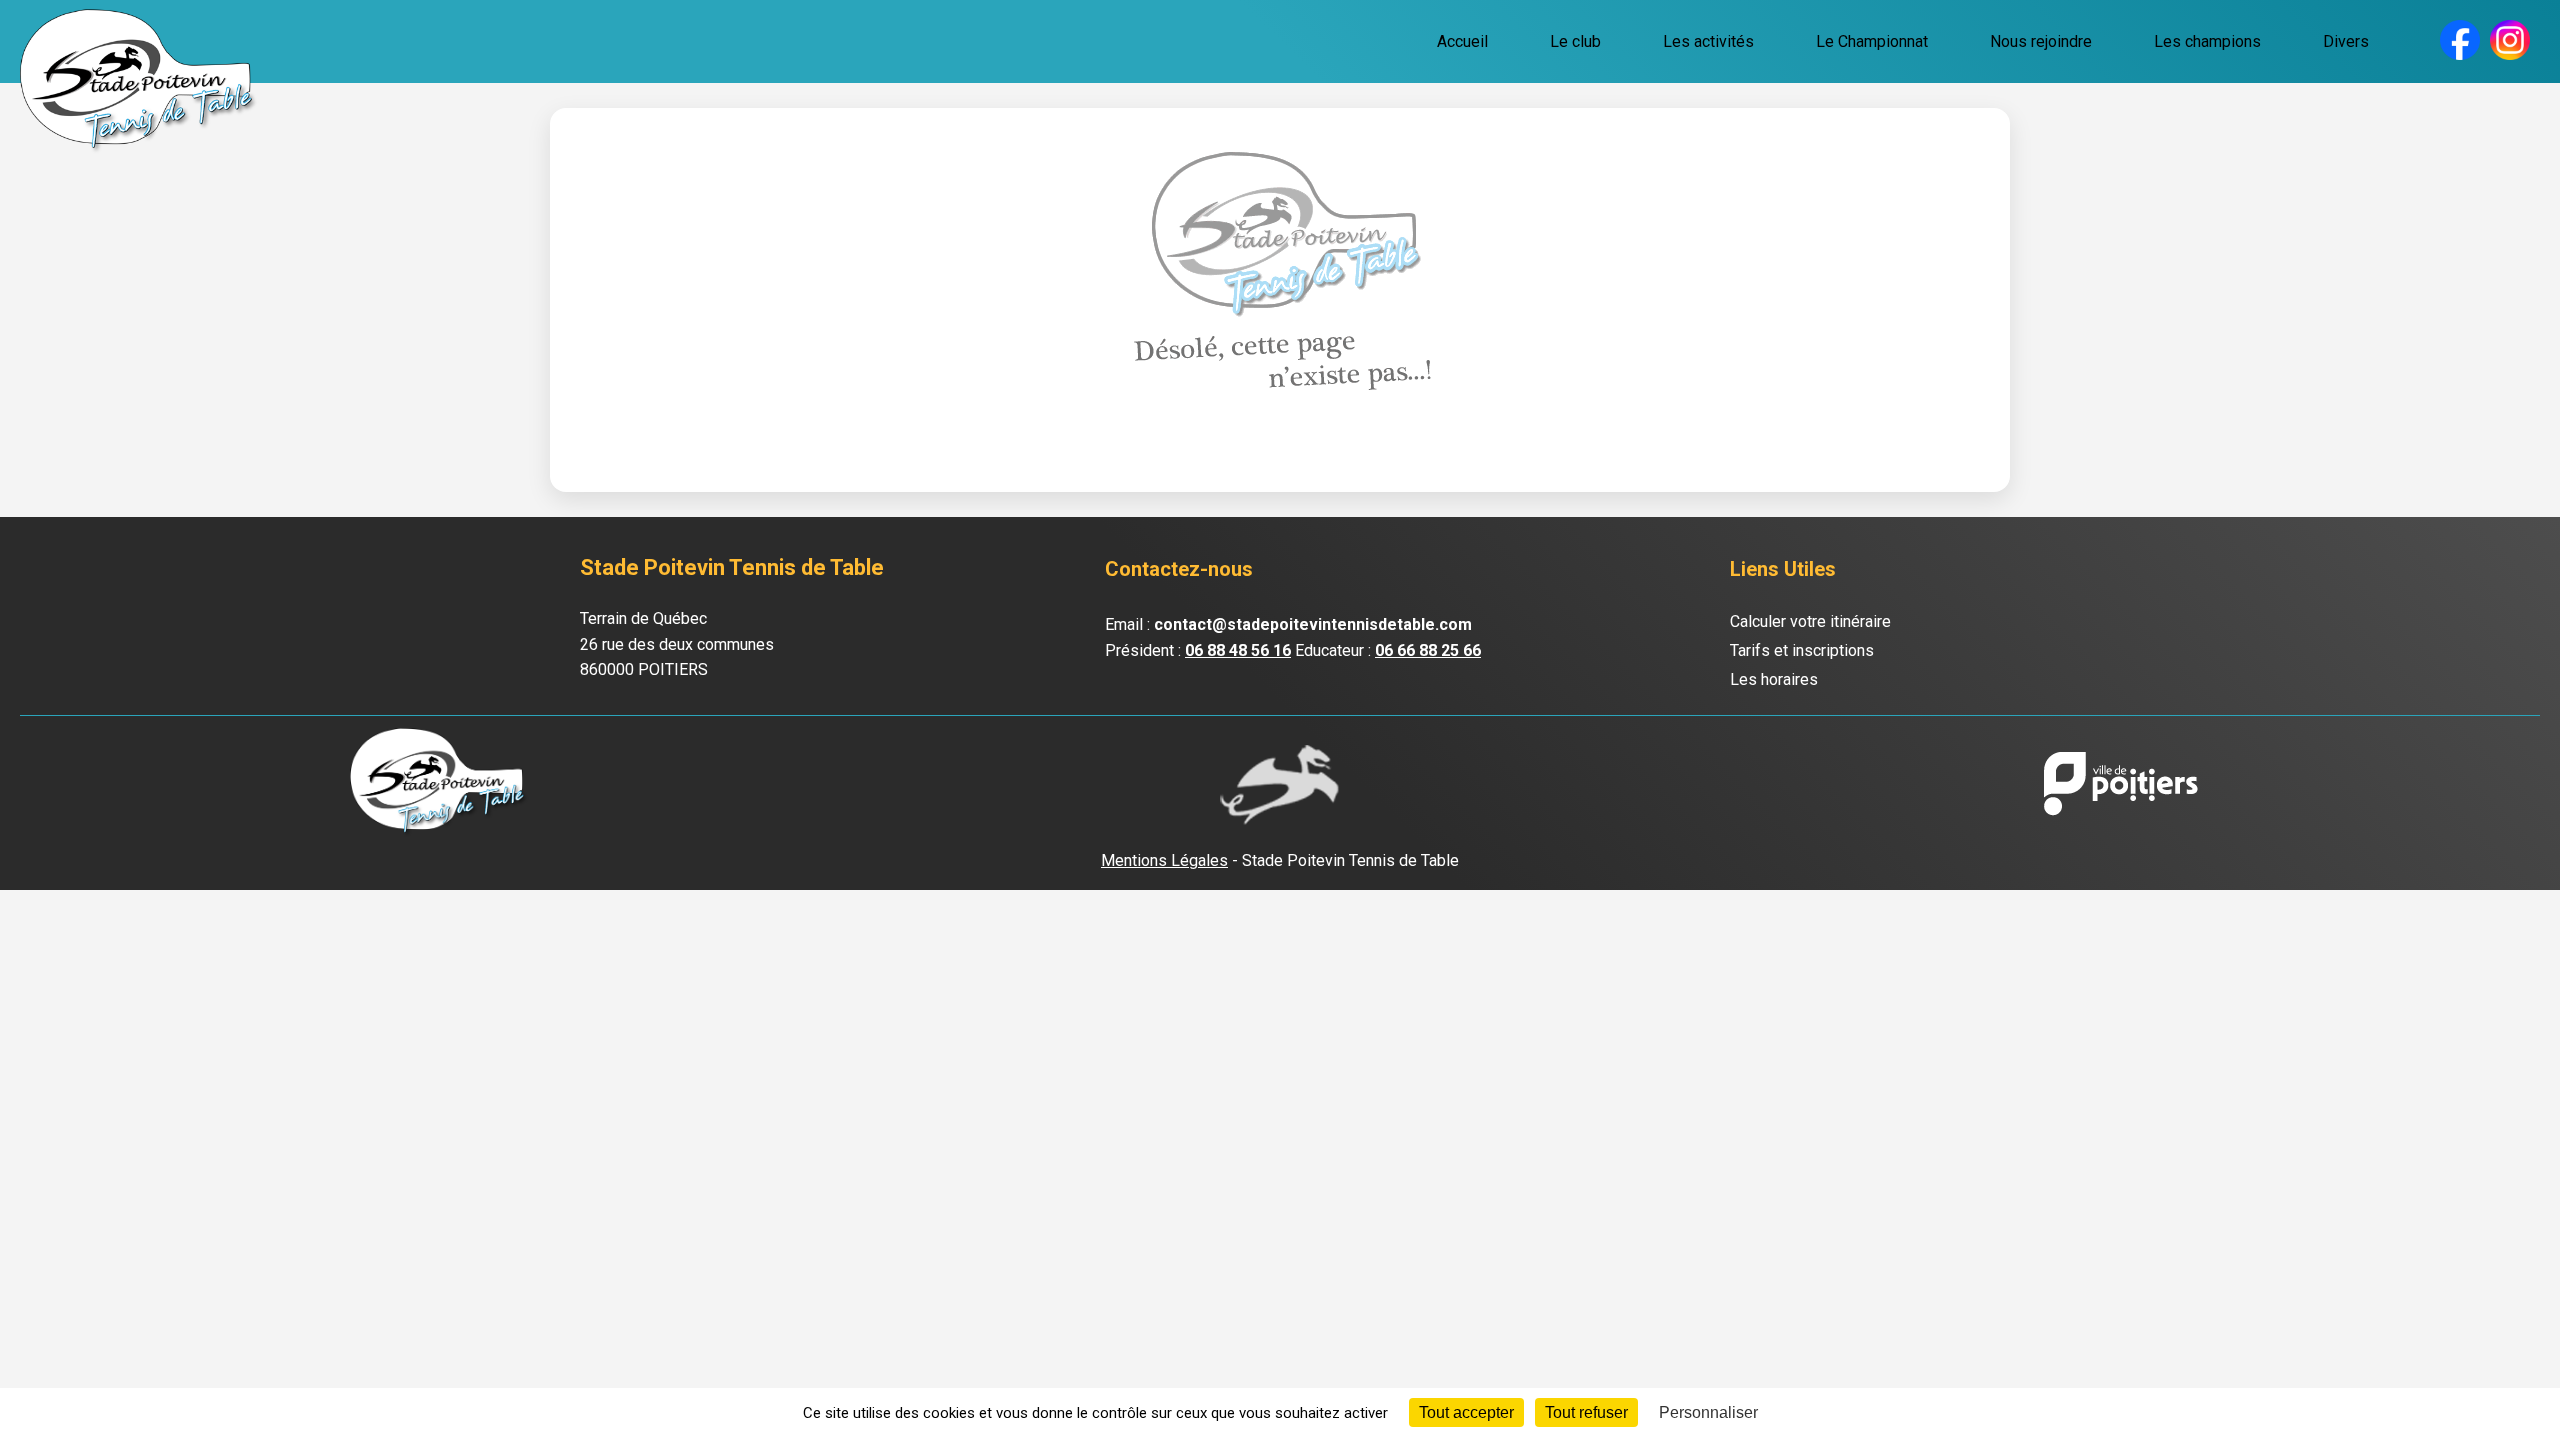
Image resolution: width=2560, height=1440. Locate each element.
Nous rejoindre (2041, 41)
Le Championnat (1872, 41)
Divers (2346, 41)
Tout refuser (1586, 1412)
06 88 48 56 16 (1238, 650)
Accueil (1462, 41)
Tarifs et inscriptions (1802, 650)
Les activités (1708, 41)
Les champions (2207, 41)
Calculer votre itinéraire (1810, 621)
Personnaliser (1708, 1412)
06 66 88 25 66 (1428, 650)
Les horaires (1774, 679)
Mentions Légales (1164, 860)
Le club (1575, 41)
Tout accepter (1466, 1412)
